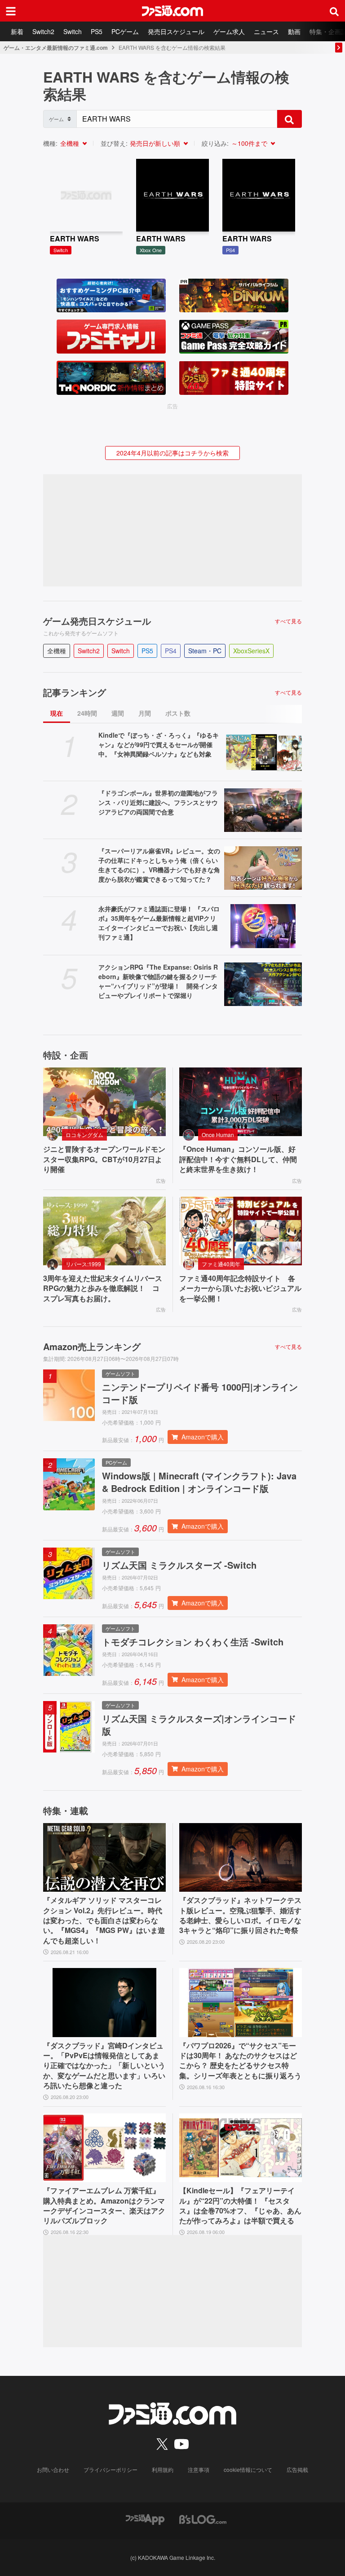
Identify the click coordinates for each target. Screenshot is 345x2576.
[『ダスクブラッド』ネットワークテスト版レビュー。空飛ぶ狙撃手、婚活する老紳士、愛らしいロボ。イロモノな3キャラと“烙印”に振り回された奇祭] (241, 1858)
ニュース (266, 31)
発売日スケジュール (176, 31)
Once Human (218, 1135)
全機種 (70, 143)
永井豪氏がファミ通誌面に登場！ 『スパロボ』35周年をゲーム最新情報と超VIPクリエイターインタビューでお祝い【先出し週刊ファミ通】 (159, 923)
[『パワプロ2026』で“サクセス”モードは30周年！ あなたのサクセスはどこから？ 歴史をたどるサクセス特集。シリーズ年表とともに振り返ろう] (241, 2003)
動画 (294, 31)
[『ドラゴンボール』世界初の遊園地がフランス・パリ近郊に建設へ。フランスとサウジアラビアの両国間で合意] (263, 810)
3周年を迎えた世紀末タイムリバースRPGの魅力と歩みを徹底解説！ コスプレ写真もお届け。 (103, 1288)
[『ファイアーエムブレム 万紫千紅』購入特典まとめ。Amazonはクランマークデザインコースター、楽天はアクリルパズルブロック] (104, 2148)
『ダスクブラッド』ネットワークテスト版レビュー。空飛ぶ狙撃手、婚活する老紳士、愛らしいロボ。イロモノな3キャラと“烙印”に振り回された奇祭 (240, 1915)
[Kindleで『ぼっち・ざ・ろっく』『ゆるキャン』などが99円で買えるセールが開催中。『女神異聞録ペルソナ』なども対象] (263, 752)
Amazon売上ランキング (92, 1347)
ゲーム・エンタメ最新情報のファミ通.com (56, 48)
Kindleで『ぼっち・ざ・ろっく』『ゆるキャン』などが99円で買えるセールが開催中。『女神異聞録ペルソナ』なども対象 (159, 744)
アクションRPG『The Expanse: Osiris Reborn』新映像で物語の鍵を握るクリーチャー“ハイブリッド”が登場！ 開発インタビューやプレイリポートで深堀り (158, 981)
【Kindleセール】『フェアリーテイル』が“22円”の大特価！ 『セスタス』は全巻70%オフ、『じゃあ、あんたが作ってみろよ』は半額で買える (240, 2206)
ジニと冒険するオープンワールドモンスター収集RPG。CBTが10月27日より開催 (104, 1159)
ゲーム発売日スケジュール (97, 621)
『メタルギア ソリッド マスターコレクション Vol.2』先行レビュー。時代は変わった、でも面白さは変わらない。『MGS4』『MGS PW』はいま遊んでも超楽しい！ (104, 1920)
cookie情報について (248, 2469)
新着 (17, 31)
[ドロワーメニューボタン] (11, 11)
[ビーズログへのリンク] (203, 2518)
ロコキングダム (84, 1135)
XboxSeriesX (251, 651)
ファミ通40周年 (221, 1264)
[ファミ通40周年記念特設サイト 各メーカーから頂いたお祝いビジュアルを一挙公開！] (241, 1231)
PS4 (171, 651)
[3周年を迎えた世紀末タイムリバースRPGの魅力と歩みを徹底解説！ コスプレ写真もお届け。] (104, 1231)
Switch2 (43, 31)
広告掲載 (297, 2469)
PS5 (97, 31)
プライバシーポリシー (111, 2469)
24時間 (87, 713)
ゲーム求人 (229, 31)
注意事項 (199, 2469)
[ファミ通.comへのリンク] (172, 11)
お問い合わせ (53, 2469)
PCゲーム (125, 31)
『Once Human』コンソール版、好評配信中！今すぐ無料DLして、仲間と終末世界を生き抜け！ (238, 1159)
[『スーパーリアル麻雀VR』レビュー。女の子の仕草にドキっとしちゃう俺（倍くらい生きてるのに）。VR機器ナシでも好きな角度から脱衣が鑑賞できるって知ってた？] (263, 868)
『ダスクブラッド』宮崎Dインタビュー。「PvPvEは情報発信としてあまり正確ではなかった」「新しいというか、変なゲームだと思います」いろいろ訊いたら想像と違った (104, 2066)
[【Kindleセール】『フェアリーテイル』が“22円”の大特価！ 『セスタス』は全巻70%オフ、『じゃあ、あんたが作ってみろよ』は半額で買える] (241, 2148)
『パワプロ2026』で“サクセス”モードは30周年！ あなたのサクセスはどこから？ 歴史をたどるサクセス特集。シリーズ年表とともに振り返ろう (240, 2061)
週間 (118, 713)
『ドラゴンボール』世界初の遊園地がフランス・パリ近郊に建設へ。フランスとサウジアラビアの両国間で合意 (158, 802)
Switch (73, 31)
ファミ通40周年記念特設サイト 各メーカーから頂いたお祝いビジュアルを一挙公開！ (240, 1288)
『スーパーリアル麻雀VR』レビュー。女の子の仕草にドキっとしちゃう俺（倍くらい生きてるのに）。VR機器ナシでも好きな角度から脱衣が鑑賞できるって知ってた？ (159, 865)
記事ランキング (75, 692)
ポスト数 (178, 713)
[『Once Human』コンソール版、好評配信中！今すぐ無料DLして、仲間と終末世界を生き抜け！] (241, 1102)
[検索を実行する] (289, 119)
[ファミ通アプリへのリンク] (145, 2518)
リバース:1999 (83, 1264)
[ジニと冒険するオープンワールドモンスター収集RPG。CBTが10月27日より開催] (104, 1102)
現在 (57, 713)
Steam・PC (205, 651)
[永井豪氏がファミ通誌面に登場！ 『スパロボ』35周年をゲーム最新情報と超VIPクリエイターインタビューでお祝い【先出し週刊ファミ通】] (263, 926)
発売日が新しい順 (155, 143)
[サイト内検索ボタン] (334, 11)
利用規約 (163, 2469)
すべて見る (288, 621)
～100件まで (249, 143)
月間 (145, 713)
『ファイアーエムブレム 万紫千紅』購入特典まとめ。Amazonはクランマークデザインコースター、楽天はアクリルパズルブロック (104, 2206)
